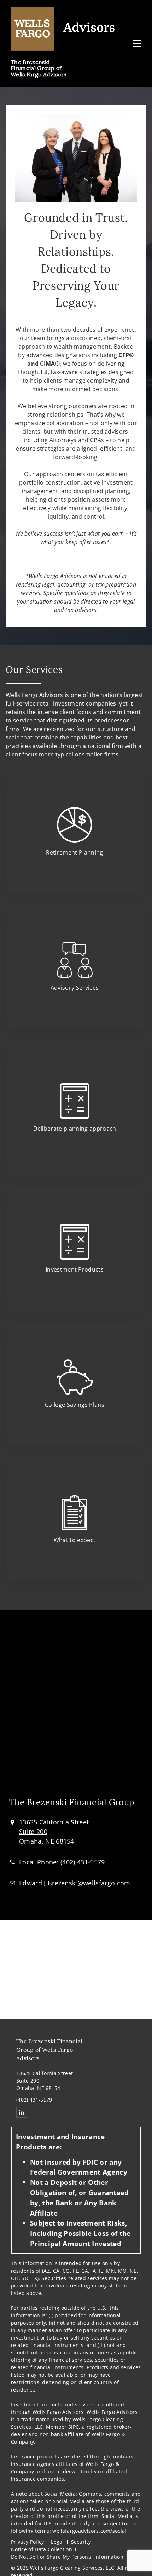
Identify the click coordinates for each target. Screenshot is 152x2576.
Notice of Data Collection (42, 2549)
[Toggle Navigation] (137, 44)
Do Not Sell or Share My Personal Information (67, 2557)
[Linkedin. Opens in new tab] (22, 2112)
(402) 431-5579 (34, 2100)
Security (81, 2542)
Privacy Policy (27, 2542)
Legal (57, 2542)
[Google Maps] (76, 1708)
